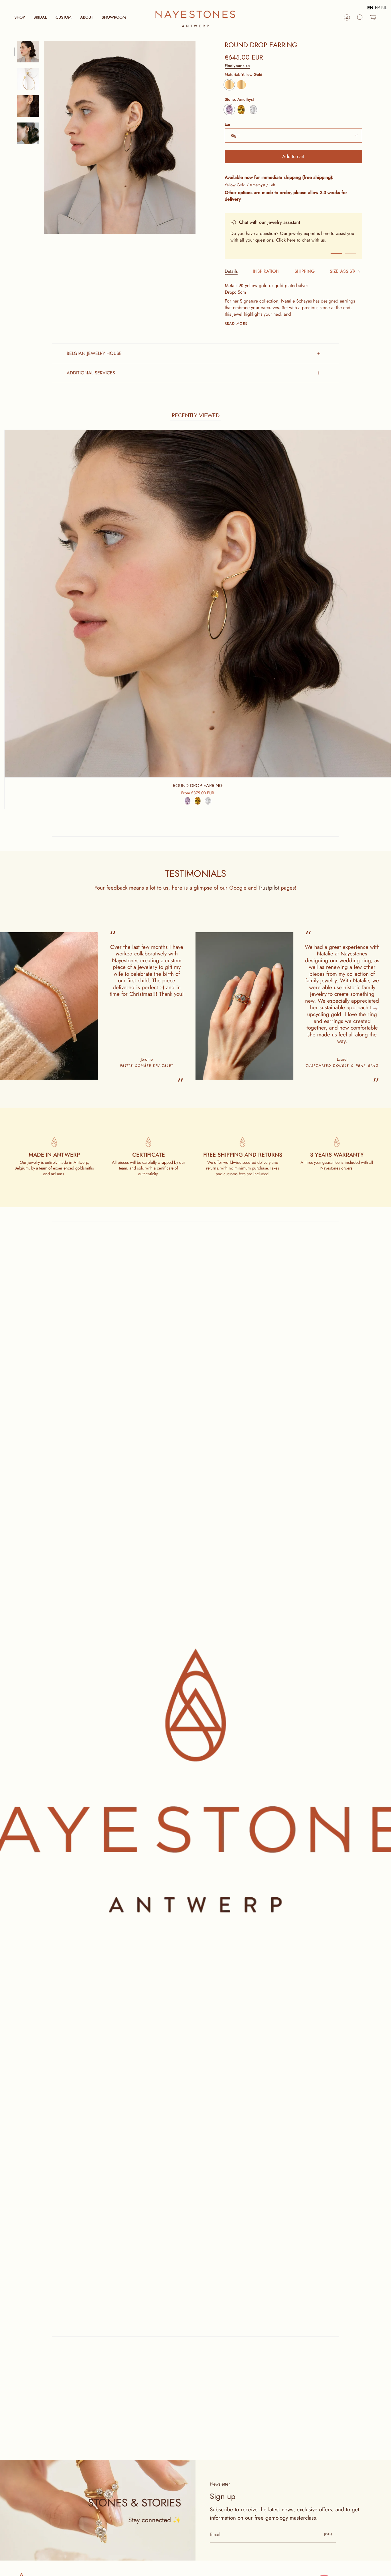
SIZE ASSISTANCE (348, 271)
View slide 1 (336, 253)
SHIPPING (305, 271)
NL (384, 8)
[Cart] (373, 17)
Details (231, 271)
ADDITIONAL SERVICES (91, 373)
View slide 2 (351, 253)
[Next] (375, 1009)
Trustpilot (269, 888)
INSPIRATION (266, 271)
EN (370, 8)
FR (377, 8)
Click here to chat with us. (301, 240)
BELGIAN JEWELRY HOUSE (94, 353)
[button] (20, 17)
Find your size (237, 66)
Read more (236, 323)
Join (328, 2534)
